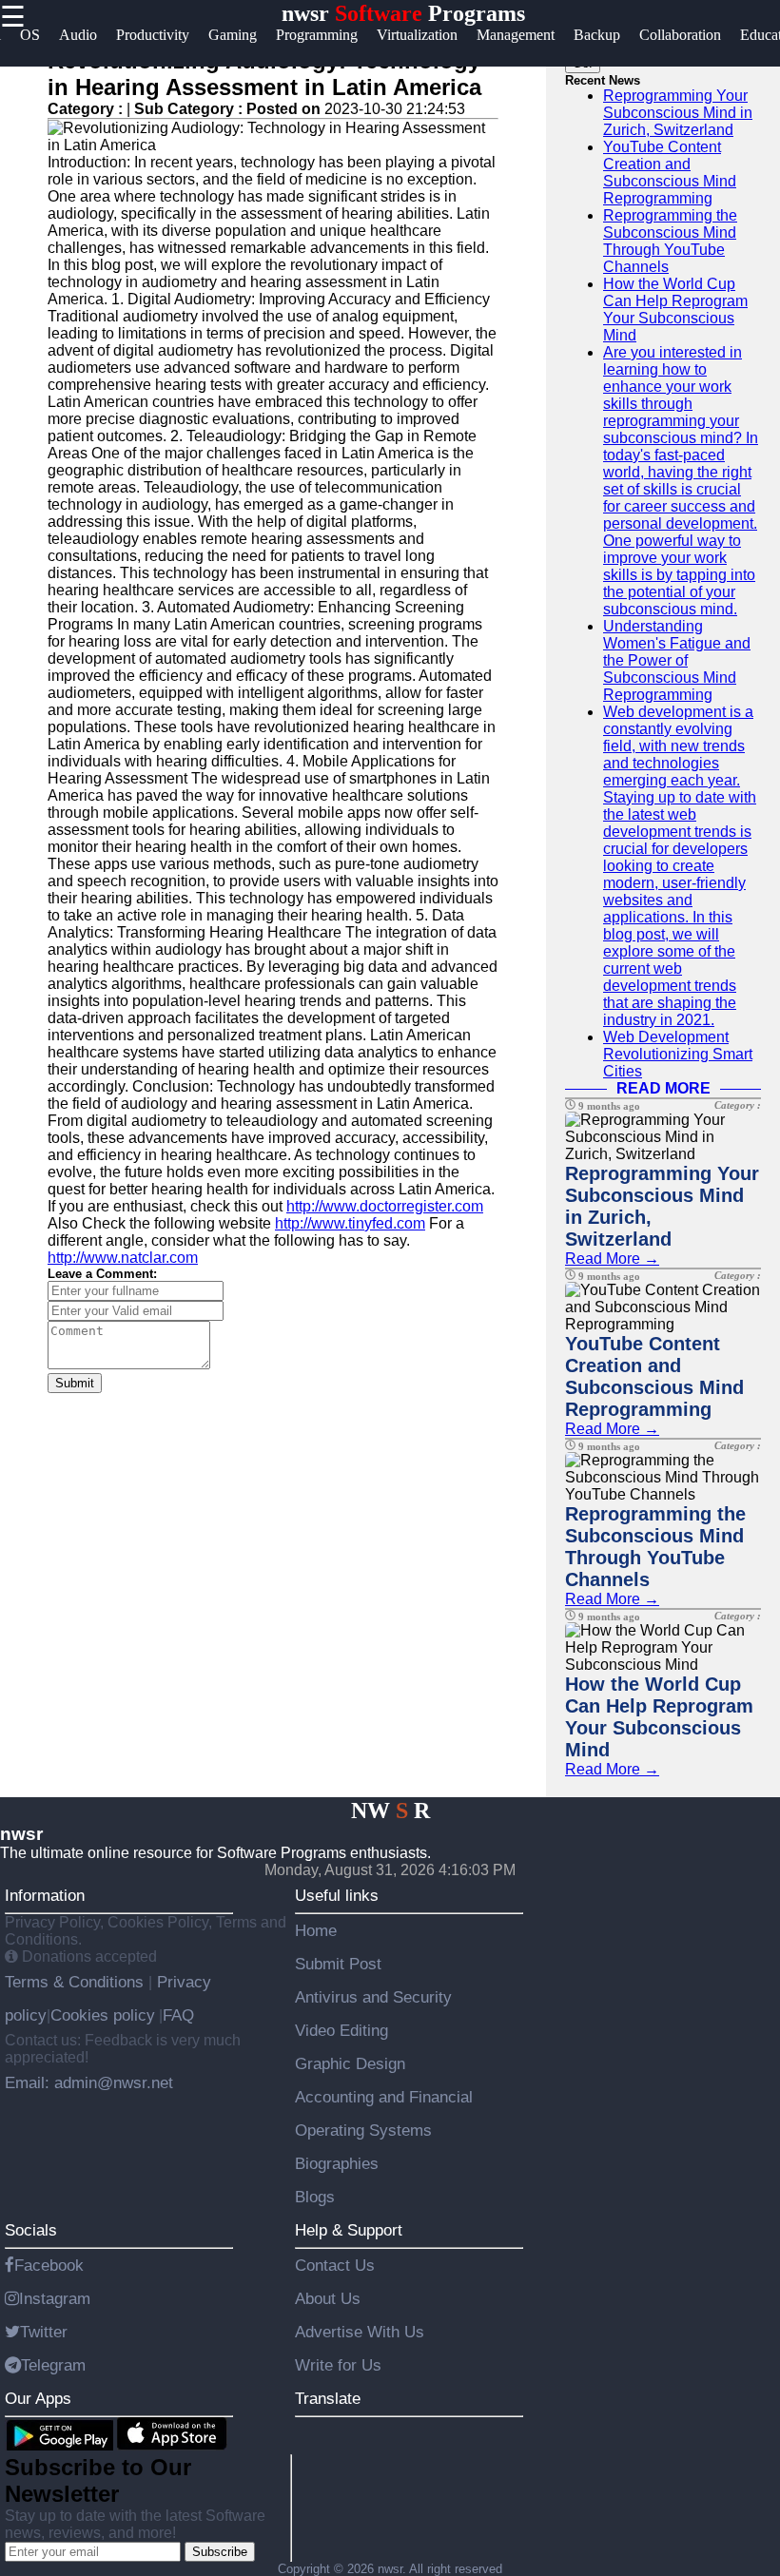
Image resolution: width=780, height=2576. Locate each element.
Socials (31, 2230)
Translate (328, 2398)
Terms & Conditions (77, 1982)
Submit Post (338, 1964)
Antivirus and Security (373, 1997)
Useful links (337, 1895)
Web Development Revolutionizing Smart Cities (678, 1054)
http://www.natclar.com (123, 1258)
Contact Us (335, 2265)
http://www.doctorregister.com (385, 1206)
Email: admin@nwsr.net (89, 2082)
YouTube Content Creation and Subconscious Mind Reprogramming (670, 173)
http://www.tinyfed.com (350, 1223)
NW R (390, 1811)
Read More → (612, 1259)
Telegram (53, 2365)
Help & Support (349, 2230)
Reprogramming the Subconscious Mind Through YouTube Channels (670, 241)
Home (316, 1930)
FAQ (178, 2015)
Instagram (55, 2298)
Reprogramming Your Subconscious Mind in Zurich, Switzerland (678, 113)
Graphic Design (350, 2063)
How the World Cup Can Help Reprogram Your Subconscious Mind (675, 310)
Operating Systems (363, 2130)
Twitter (44, 2332)
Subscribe (220, 2552)
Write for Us (338, 2365)
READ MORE (663, 1088)
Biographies (337, 2163)
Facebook (49, 2265)
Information (45, 1895)
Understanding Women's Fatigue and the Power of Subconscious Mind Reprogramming (677, 660)
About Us (328, 2298)
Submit (75, 1383)
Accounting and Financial (384, 2097)
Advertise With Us (360, 2332)
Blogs (315, 2197)
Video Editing (341, 2030)
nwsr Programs (403, 13)
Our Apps (38, 2398)
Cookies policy (103, 2015)
